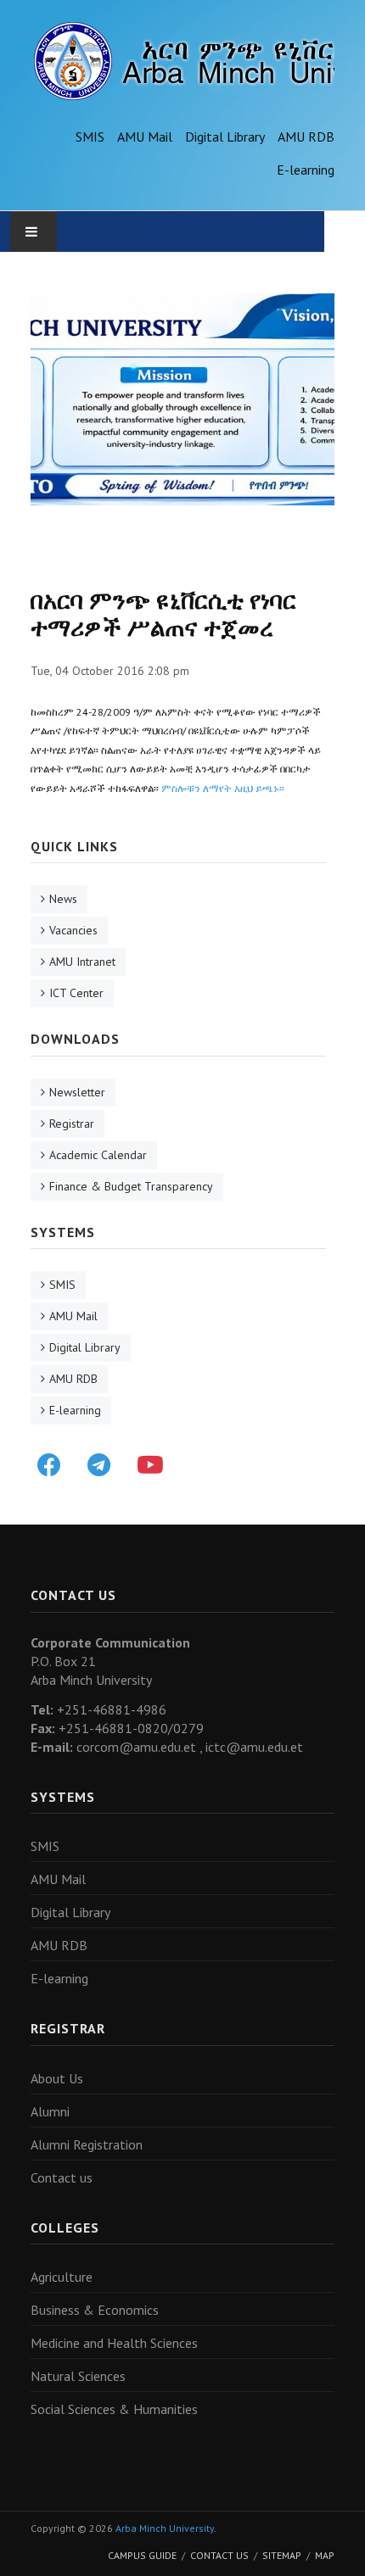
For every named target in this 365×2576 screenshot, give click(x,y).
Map (325, 2555)
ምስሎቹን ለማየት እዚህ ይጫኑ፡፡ (223, 788)
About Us (57, 2078)
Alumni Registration (87, 2144)
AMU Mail (145, 137)
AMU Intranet (82, 962)
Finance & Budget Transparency (131, 1186)
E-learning (306, 170)
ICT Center (76, 993)
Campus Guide (142, 2555)
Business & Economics (95, 2310)
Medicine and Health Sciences (114, 2343)
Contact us (62, 2177)
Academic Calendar (98, 1155)
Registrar (72, 1124)
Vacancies (73, 930)
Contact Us (219, 2555)
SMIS (90, 137)
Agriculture (62, 2277)
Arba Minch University (165, 2528)
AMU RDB (306, 137)
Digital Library (225, 137)
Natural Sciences (78, 2376)
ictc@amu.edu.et (254, 1747)
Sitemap (282, 2555)
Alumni (50, 2111)
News (63, 899)
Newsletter (77, 1092)
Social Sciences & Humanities (114, 2409)
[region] (182, 399)
